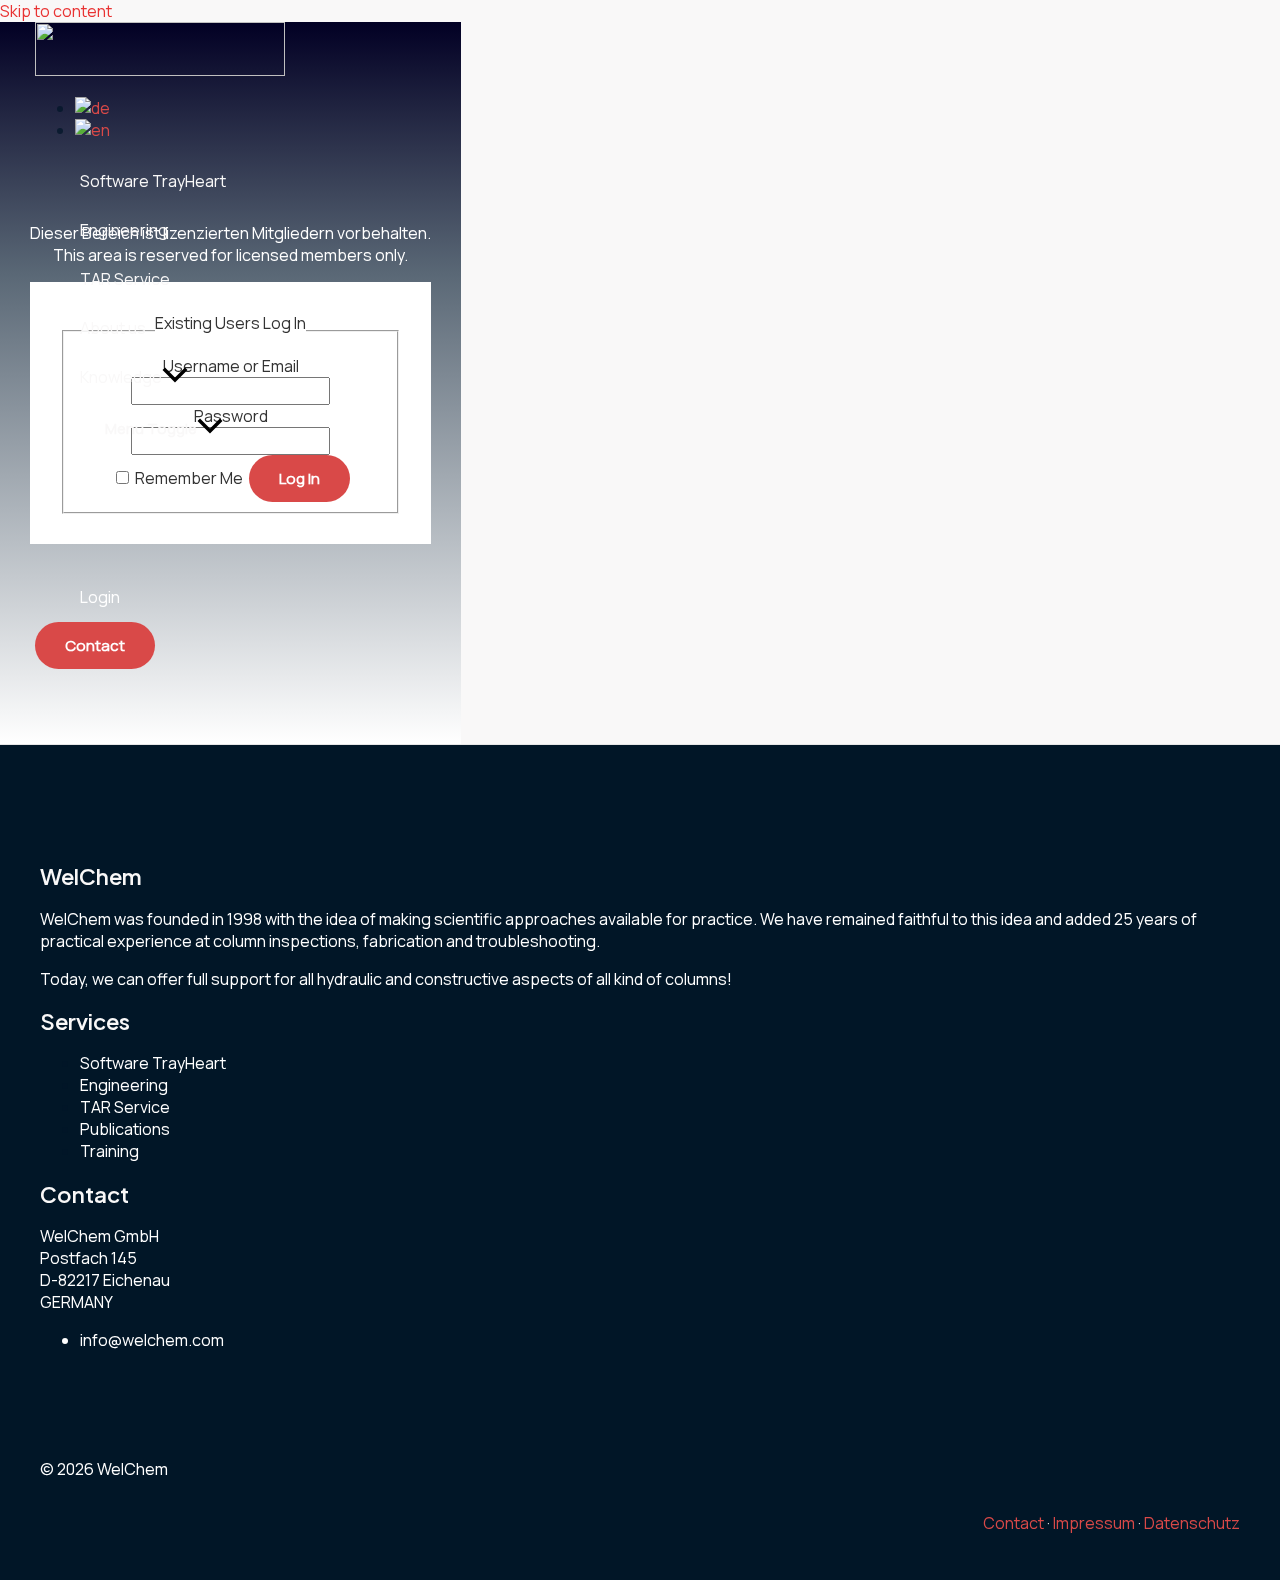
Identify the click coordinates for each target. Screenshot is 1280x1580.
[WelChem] (160, 70)
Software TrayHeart (153, 1063)
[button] (175, 377)
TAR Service (125, 1107)
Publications (125, 1129)
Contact (1013, 1523)
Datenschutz (1192, 1523)
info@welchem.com (152, 1340)
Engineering (124, 1085)
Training (109, 1151)
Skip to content (56, 11)
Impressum (1094, 1523)
